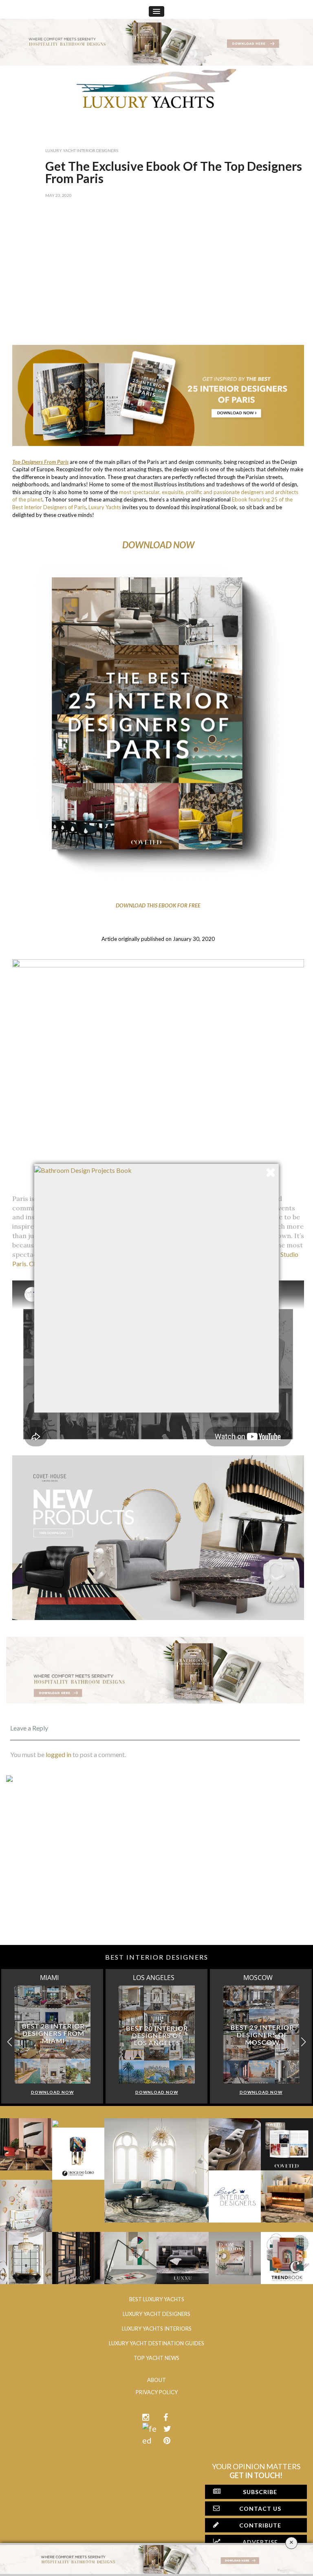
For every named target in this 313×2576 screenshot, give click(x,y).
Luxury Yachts (105, 507)
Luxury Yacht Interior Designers (82, 150)
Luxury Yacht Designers (156, 2314)
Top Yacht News (156, 2358)
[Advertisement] (155, 276)
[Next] (40, 922)
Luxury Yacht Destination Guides (156, 2343)
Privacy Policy (157, 2392)
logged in (58, 1754)
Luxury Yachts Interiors (157, 2329)
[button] (303, 2042)
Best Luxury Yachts (157, 2299)
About (156, 2380)
